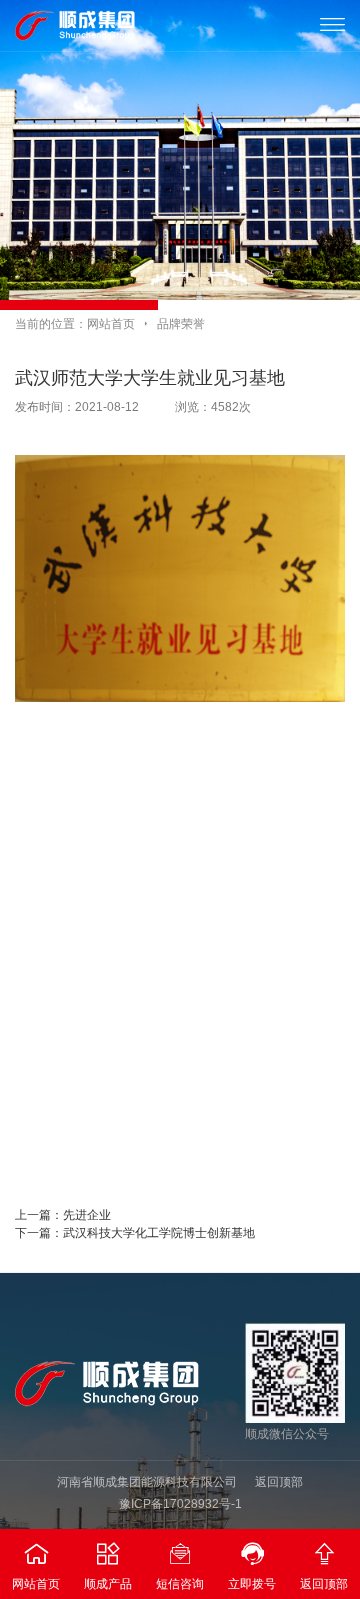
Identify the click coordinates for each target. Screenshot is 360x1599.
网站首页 (111, 324)
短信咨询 (180, 1566)
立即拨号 (252, 1566)
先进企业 (87, 1215)
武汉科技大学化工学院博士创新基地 (159, 1233)
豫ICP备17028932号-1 (180, 1504)
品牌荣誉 (181, 324)
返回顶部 (279, 1482)
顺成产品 (108, 1566)
